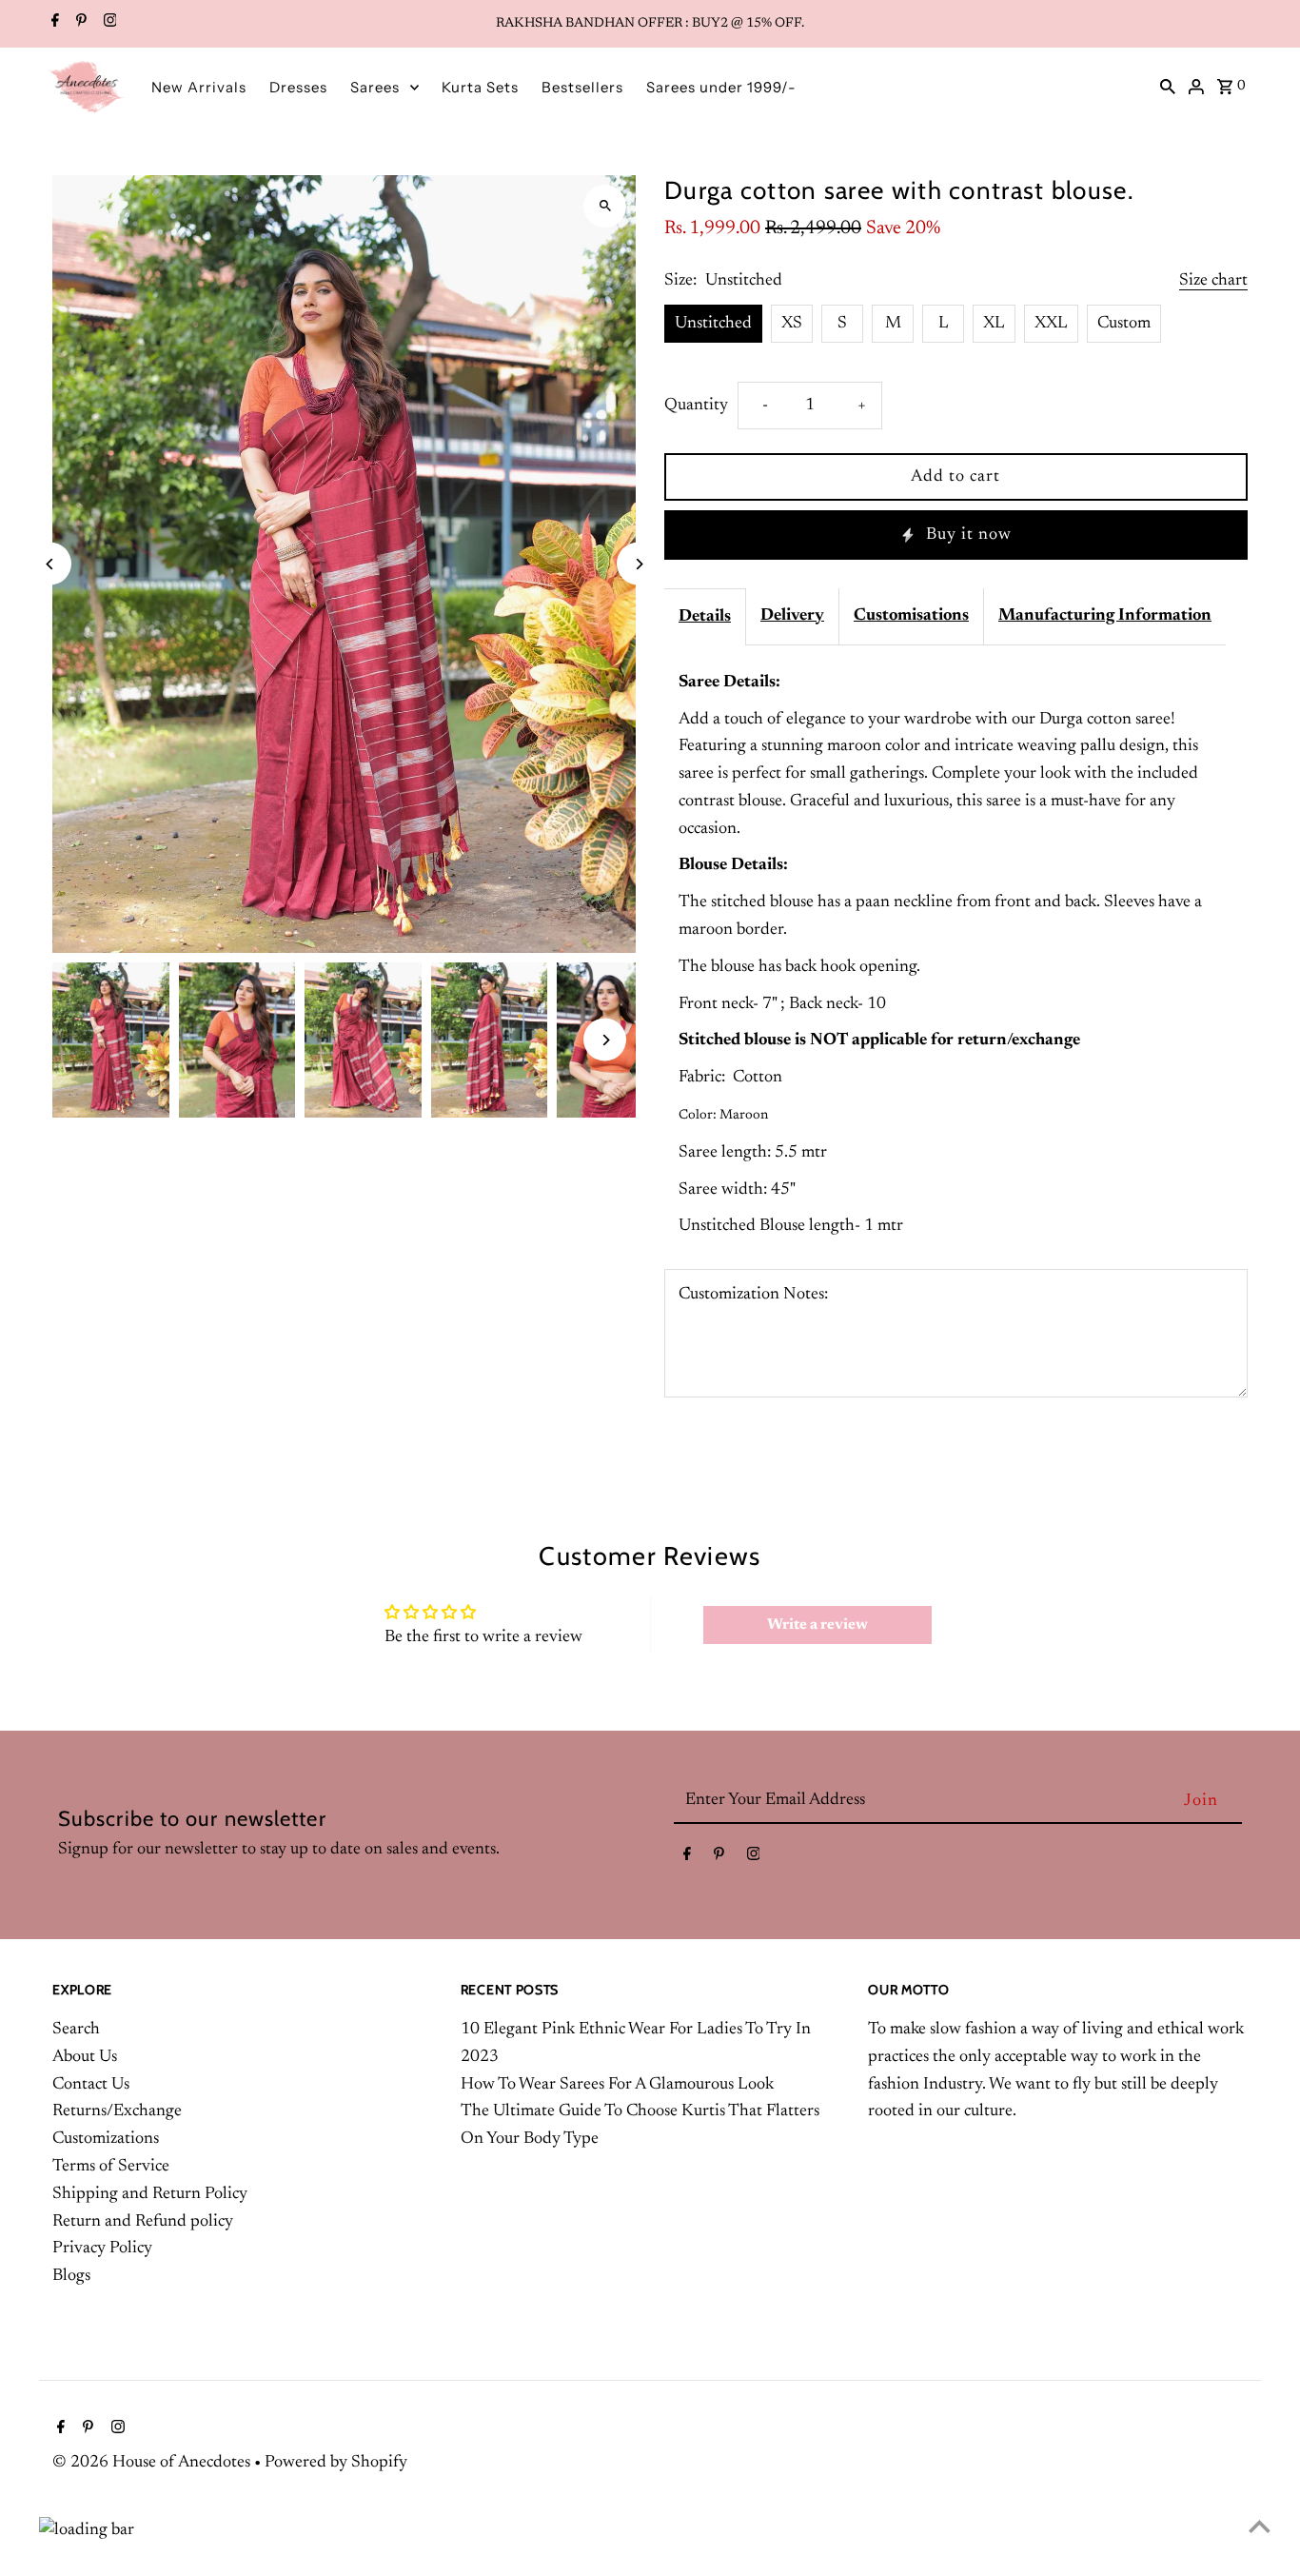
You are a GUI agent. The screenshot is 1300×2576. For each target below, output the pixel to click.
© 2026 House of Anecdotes (153, 2463)
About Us (85, 2057)
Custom (1124, 324)
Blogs (71, 2276)
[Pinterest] (79, 24)
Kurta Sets (480, 87)
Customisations (911, 616)
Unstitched (713, 324)
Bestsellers (582, 87)
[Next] (638, 564)
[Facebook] (53, 24)
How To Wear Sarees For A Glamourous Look (617, 2085)
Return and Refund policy (143, 2222)
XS (792, 324)
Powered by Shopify (336, 2463)
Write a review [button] (817, 1625)
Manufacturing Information (1105, 616)
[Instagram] (108, 24)
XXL (1051, 324)
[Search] (1168, 87)
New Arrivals (199, 87)
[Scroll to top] (1260, 2526)
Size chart (1213, 281)
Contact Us (91, 2085)
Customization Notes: (753, 1295)
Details (705, 617)
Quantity (696, 406)
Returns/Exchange (117, 2111)
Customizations (106, 2139)
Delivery (792, 616)
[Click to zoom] (605, 206)
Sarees (375, 87)
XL (994, 324)
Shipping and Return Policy (150, 2194)
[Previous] (50, 564)
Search (76, 2030)
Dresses (298, 87)
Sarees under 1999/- (721, 87)
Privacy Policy (102, 2249)
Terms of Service (111, 2167)
